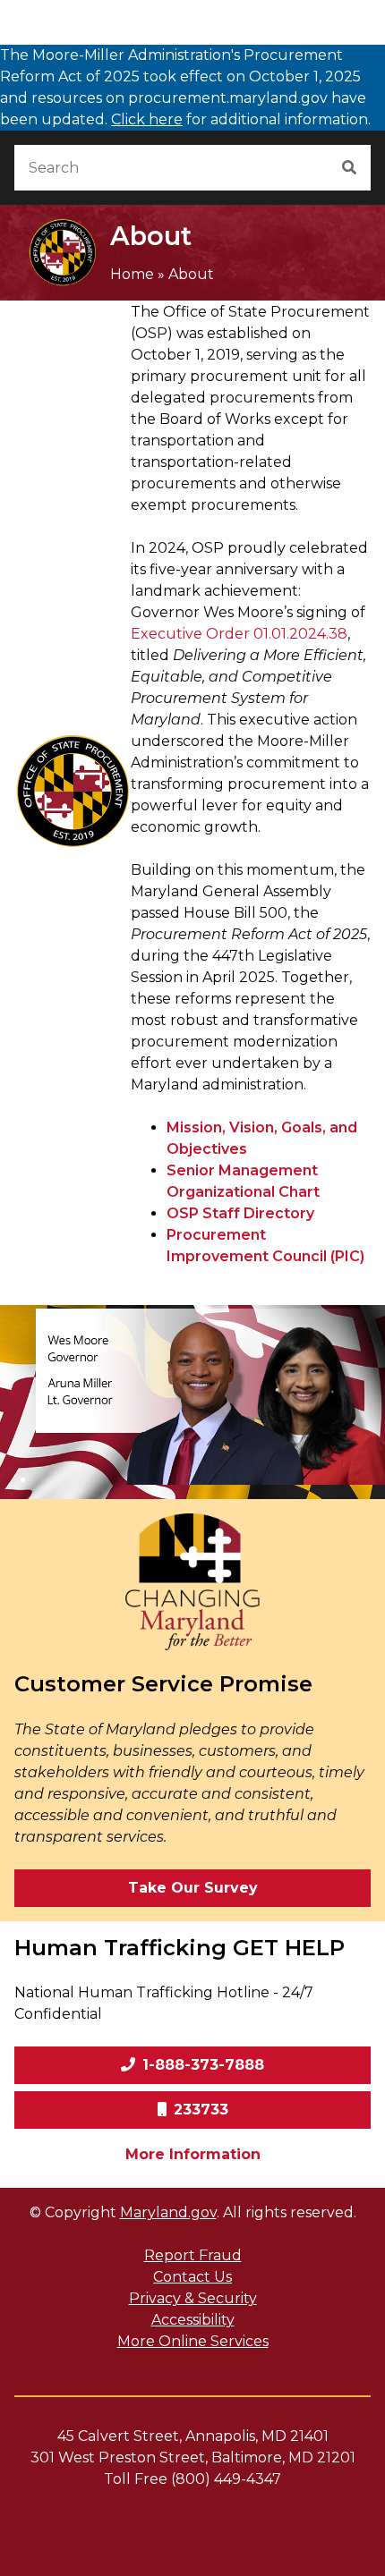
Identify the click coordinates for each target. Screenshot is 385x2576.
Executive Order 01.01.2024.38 (239, 634)
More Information (248, 2154)
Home (132, 274)
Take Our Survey (193, 1888)
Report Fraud (193, 2255)
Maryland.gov (168, 2212)
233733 (201, 2110)
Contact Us (192, 2277)
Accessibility (193, 2320)
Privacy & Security (193, 2298)
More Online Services (193, 2341)
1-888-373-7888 (203, 2065)
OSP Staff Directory (240, 1213)
